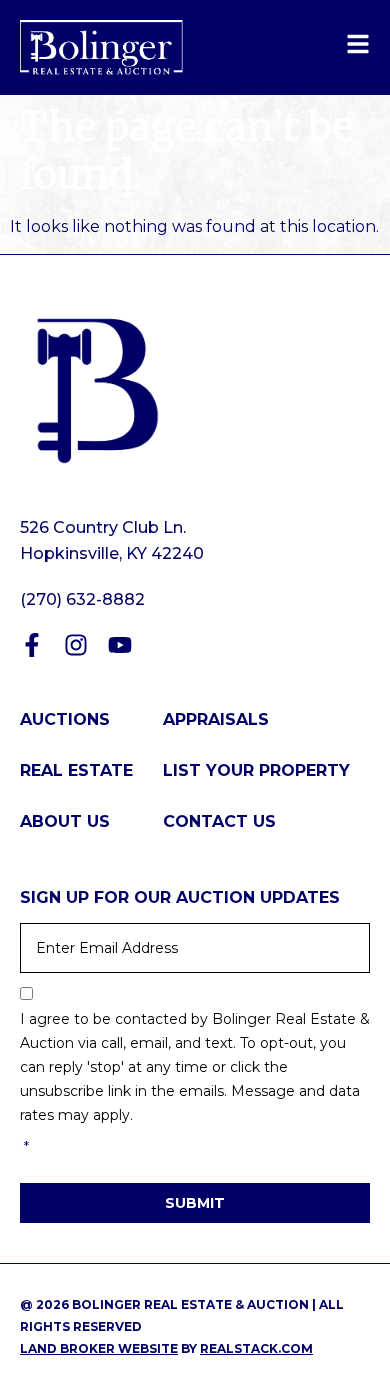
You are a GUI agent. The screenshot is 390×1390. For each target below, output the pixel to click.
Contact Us (219, 821)
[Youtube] (120, 645)
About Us (65, 821)
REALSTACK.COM (256, 1348)
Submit (195, 1203)
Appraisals (216, 719)
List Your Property (256, 770)
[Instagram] (76, 645)
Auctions (65, 719)
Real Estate (76, 770)
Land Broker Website (99, 1348)
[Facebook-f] (32, 645)
